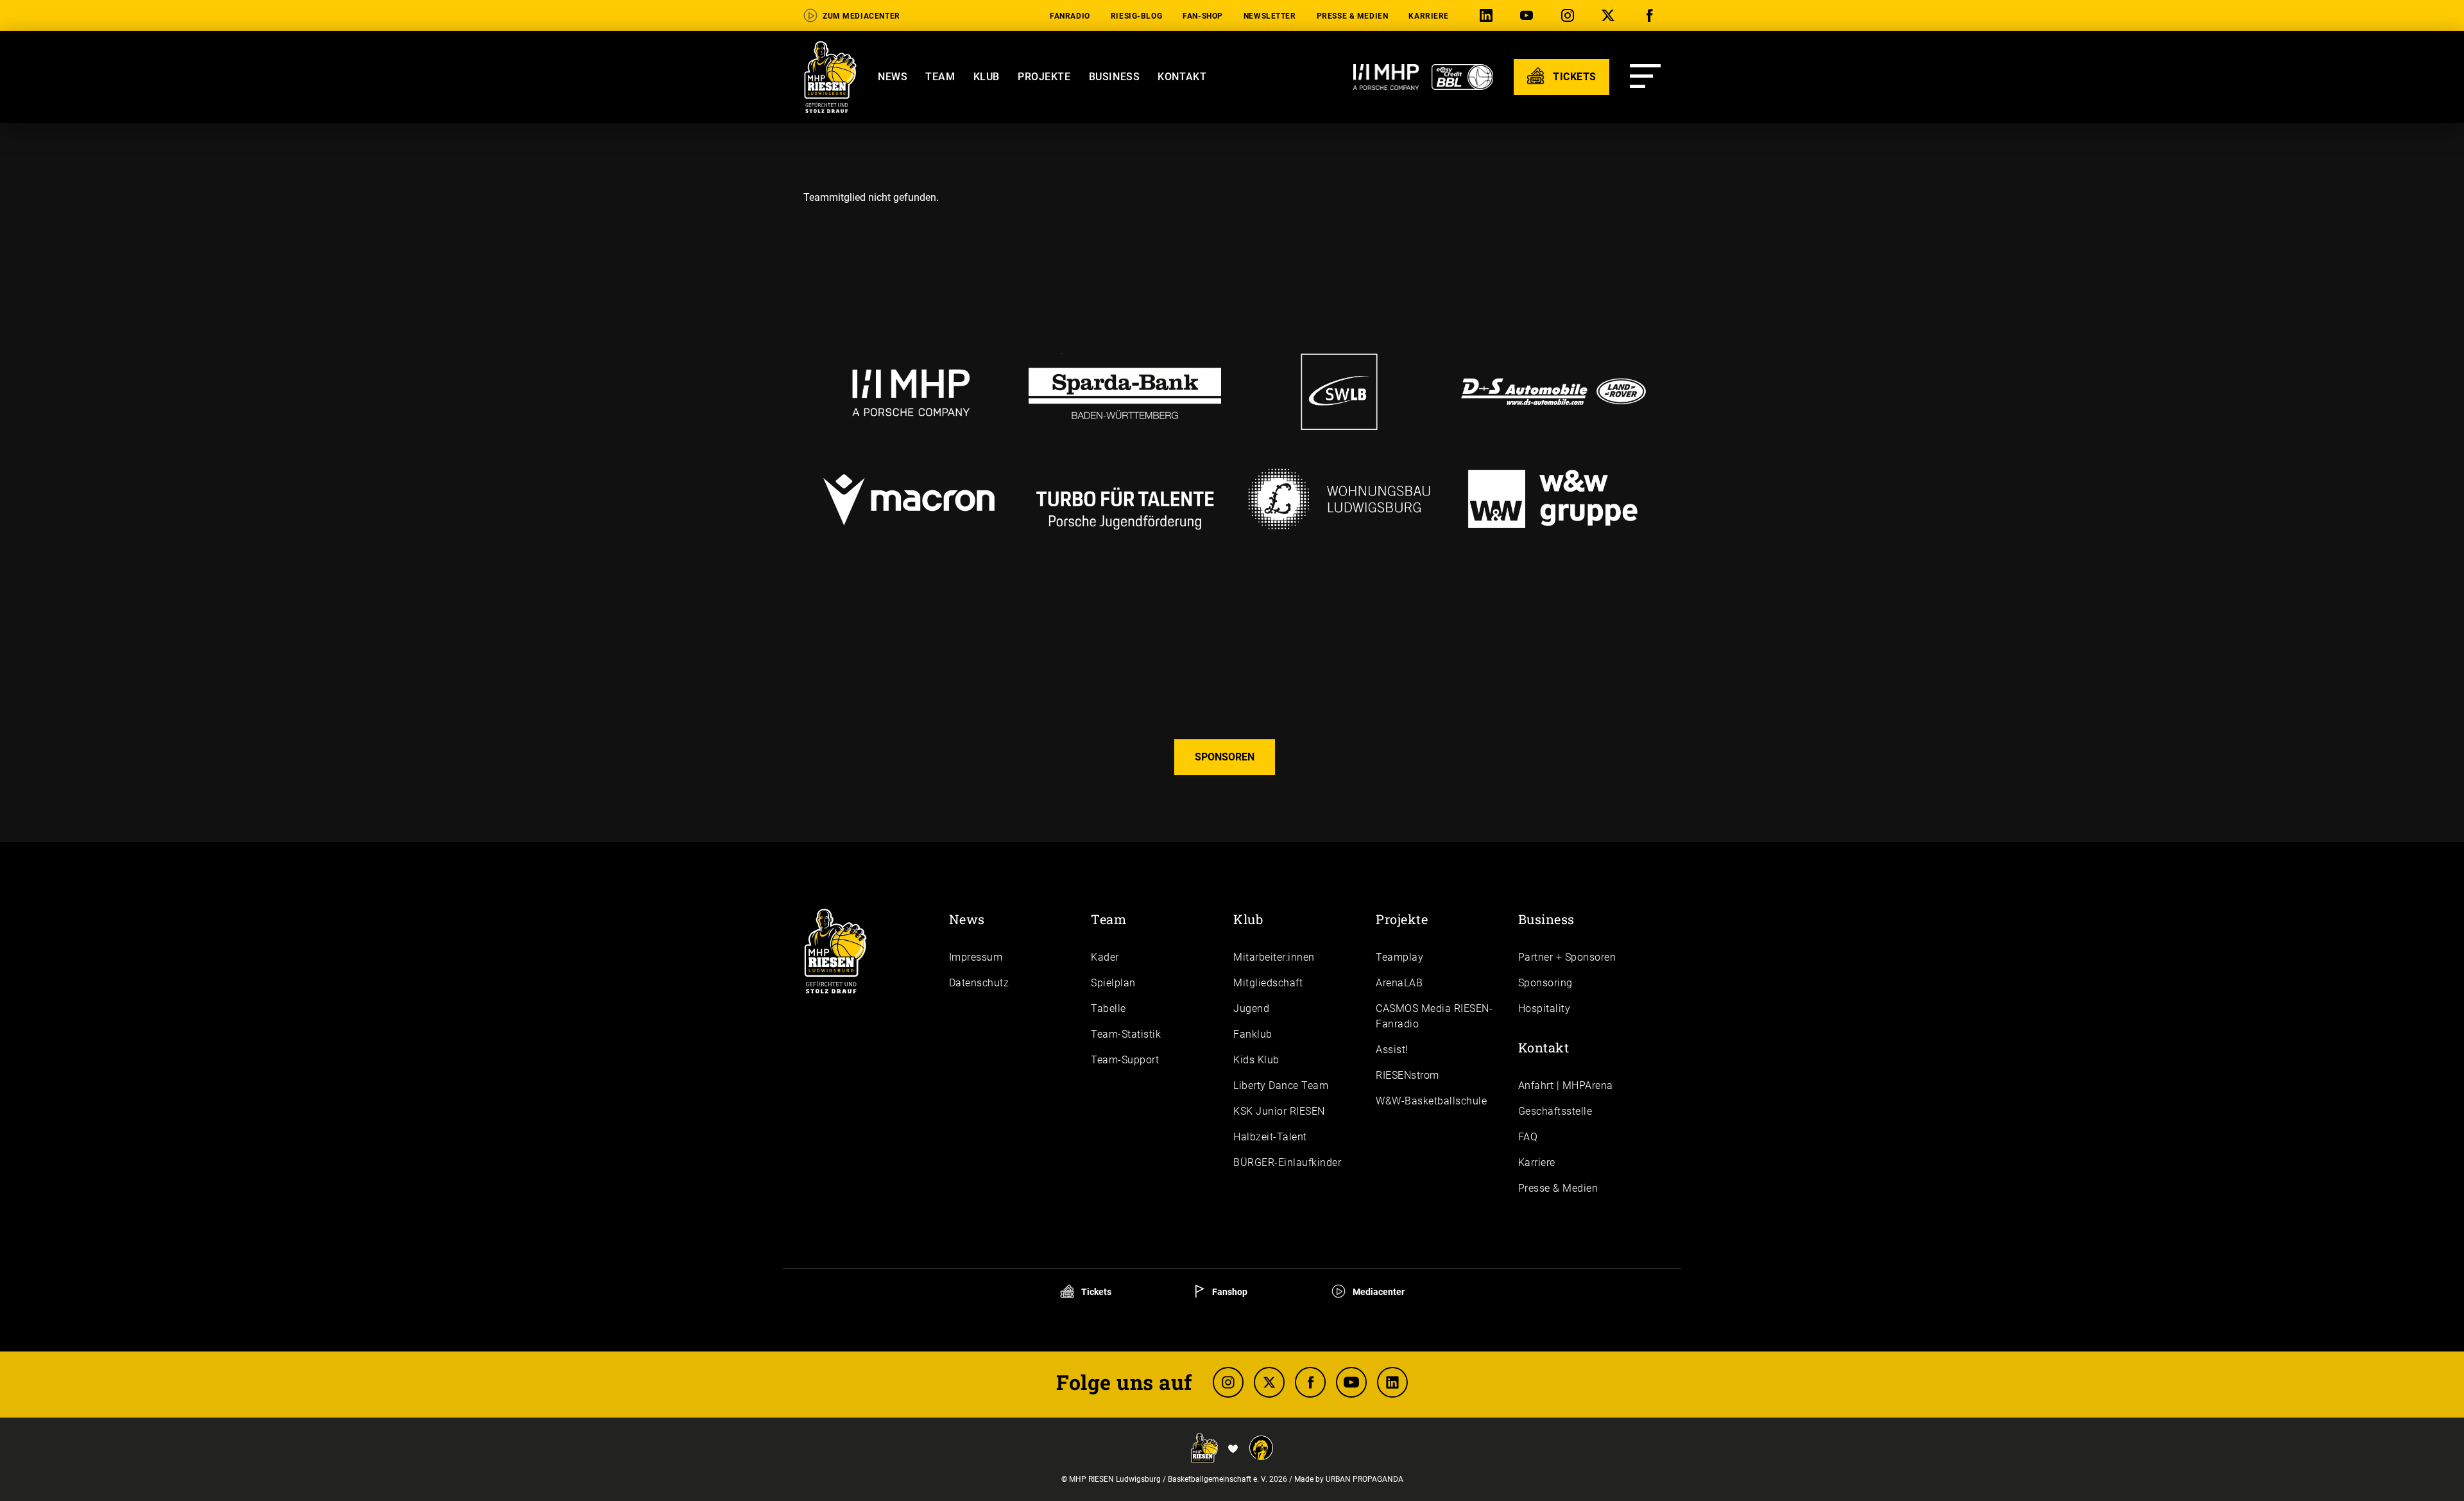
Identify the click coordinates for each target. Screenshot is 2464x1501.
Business (1115, 77)
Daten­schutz (979, 983)
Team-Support (1125, 1060)
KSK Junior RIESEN (1279, 1111)
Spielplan (1113, 983)
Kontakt (1182, 77)
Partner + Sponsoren (1567, 957)
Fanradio (1070, 16)
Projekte (1044, 77)
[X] (1611, 16)
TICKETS (1573, 77)
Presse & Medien (1353, 16)
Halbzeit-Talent (1270, 1137)
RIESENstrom (1407, 1075)
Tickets (1095, 1292)
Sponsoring (1545, 983)
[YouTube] (1529, 16)
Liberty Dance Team (1281, 1085)
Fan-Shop (1203, 16)
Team (940, 77)
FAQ (1528, 1137)
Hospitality (1544, 1008)
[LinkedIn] (1489, 16)
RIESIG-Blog (1136, 16)
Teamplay (1399, 957)
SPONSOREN (1225, 757)
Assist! (1392, 1050)
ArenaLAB (1399, 983)
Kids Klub (1256, 1060)
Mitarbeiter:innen (1274, 957)
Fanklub (1253, 1034)
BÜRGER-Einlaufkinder (1287, 1162)
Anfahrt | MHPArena (1566, 1085)
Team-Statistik (1126, 1034)
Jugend (1251, 1008)
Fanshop (1229, 1292)
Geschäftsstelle (1555, 1111)
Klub (987, 77)
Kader (1105, 957)
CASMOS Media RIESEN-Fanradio (1434, 1016)
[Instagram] (1570, 16)
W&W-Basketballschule (1431, 1101)
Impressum (976, 957)
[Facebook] (1652, 16)
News (893, 77)
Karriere (1429, 16)
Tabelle (1108, 1008)
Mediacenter (1378, 1292)
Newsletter (1270, 16)
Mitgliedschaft (1268, 983)
